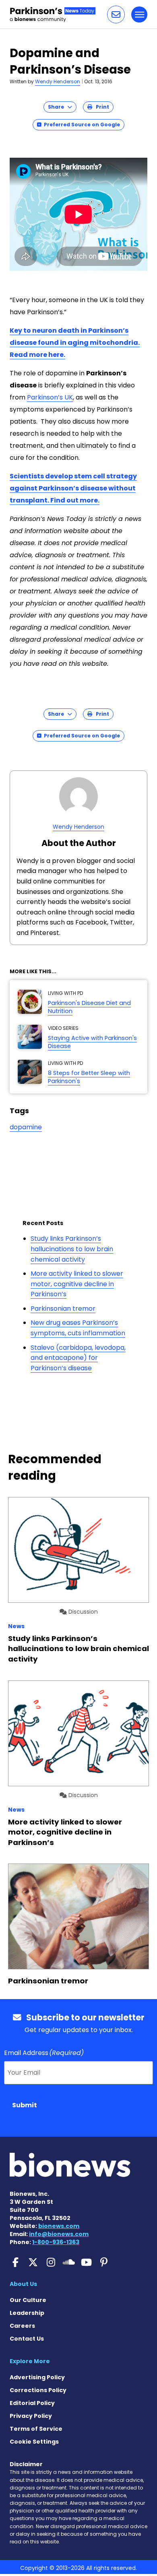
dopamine (26, 1127)
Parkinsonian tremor (63, 1309)
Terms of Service (36, 2429)
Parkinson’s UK (50, 397)
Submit (25, 2105)
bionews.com (59, 2226)
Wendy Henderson (58, 81)
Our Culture (28, 2300)
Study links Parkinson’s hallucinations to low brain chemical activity (72, 1249)
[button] (116, 14)
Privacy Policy (31, 2416)
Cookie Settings (34, 2442)
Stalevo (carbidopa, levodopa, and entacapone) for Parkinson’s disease (78, 1358)
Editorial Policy (32, 2403)
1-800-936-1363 (56, 2242)
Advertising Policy (37, 2377)
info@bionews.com (59, 2234)
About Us (23, 2284)
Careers (22, 2326)
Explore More (30, 2361)
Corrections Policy (38, 2390)
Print (101, 107)
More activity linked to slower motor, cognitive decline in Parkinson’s (77, 1284)
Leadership (27, 2313)
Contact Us (27, 2339)
